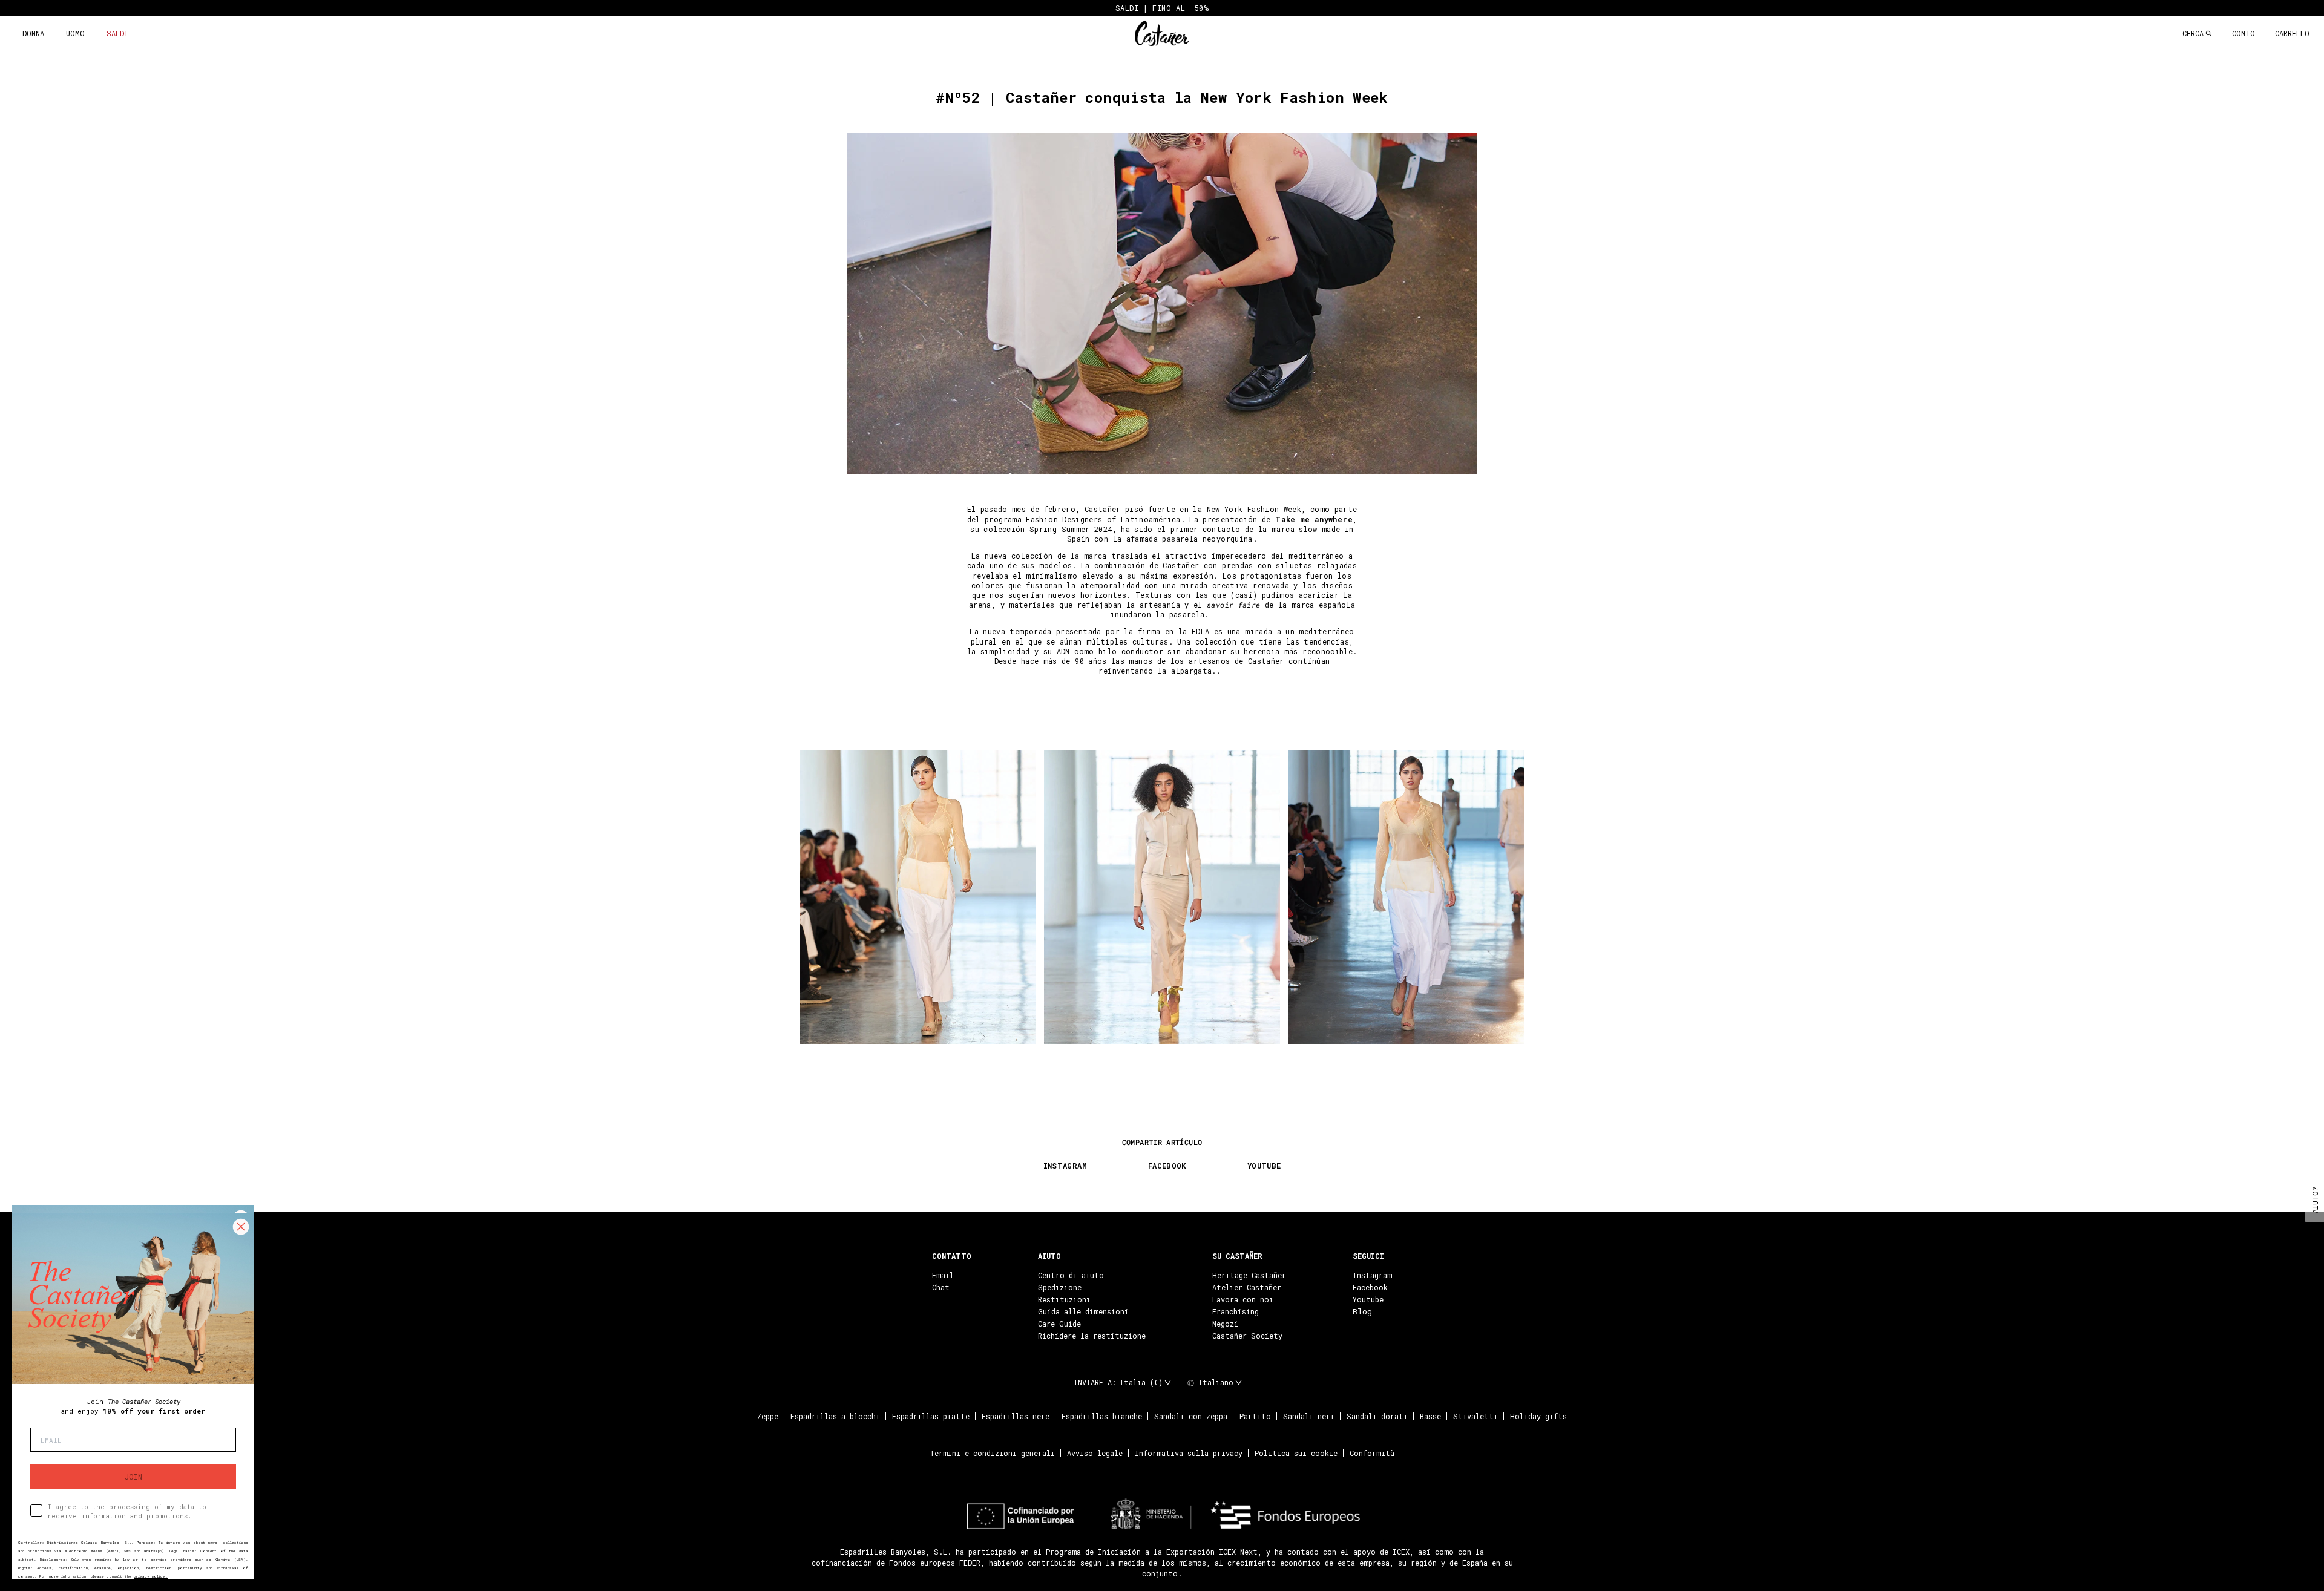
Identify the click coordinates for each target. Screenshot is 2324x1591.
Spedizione (1060, 1287)
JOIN (133, 1477)
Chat (941, 1287)
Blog (1362, 1311)
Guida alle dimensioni (1083, 1311)
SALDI (117, 33)
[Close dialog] (241, 1227)
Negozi (1225, 1324)
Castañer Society (1247, 1336)
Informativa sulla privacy (1189, 1453)
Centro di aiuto (1071, 1275)
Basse (1430, 1416)
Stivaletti (1475, 1416)
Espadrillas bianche (1102, 1416)
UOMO (75, 33)
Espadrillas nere (1016, 1416)
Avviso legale (1095, 1453)
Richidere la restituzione (1092, 1336)
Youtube (1368, 1299)
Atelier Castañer (1247, 1287)
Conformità (1372, 1453)
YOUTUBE (1264, 1166)
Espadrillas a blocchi (835, 1416)
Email (943, 1275)
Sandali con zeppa (1191, 1416)
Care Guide (1059, 1324)
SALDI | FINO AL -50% (1162, 8)
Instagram (1372, 1275)
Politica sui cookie (1296, 1453)
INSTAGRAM (1065, 1166)
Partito (1255, 1416)
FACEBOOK (1167, 1166)
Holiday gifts (1538, 1416)
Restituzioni (1064, 1299)
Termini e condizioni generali (992, 1453)
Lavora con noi (1243, 1299)
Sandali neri (1309, 1416)
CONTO (2244, 33)
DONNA (33, 33)
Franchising (1236, 1311)
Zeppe (768, 1416)
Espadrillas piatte (931, 1416)
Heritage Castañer (1249, 1275)
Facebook (1370, 1287)
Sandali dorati (1377, 1416)
